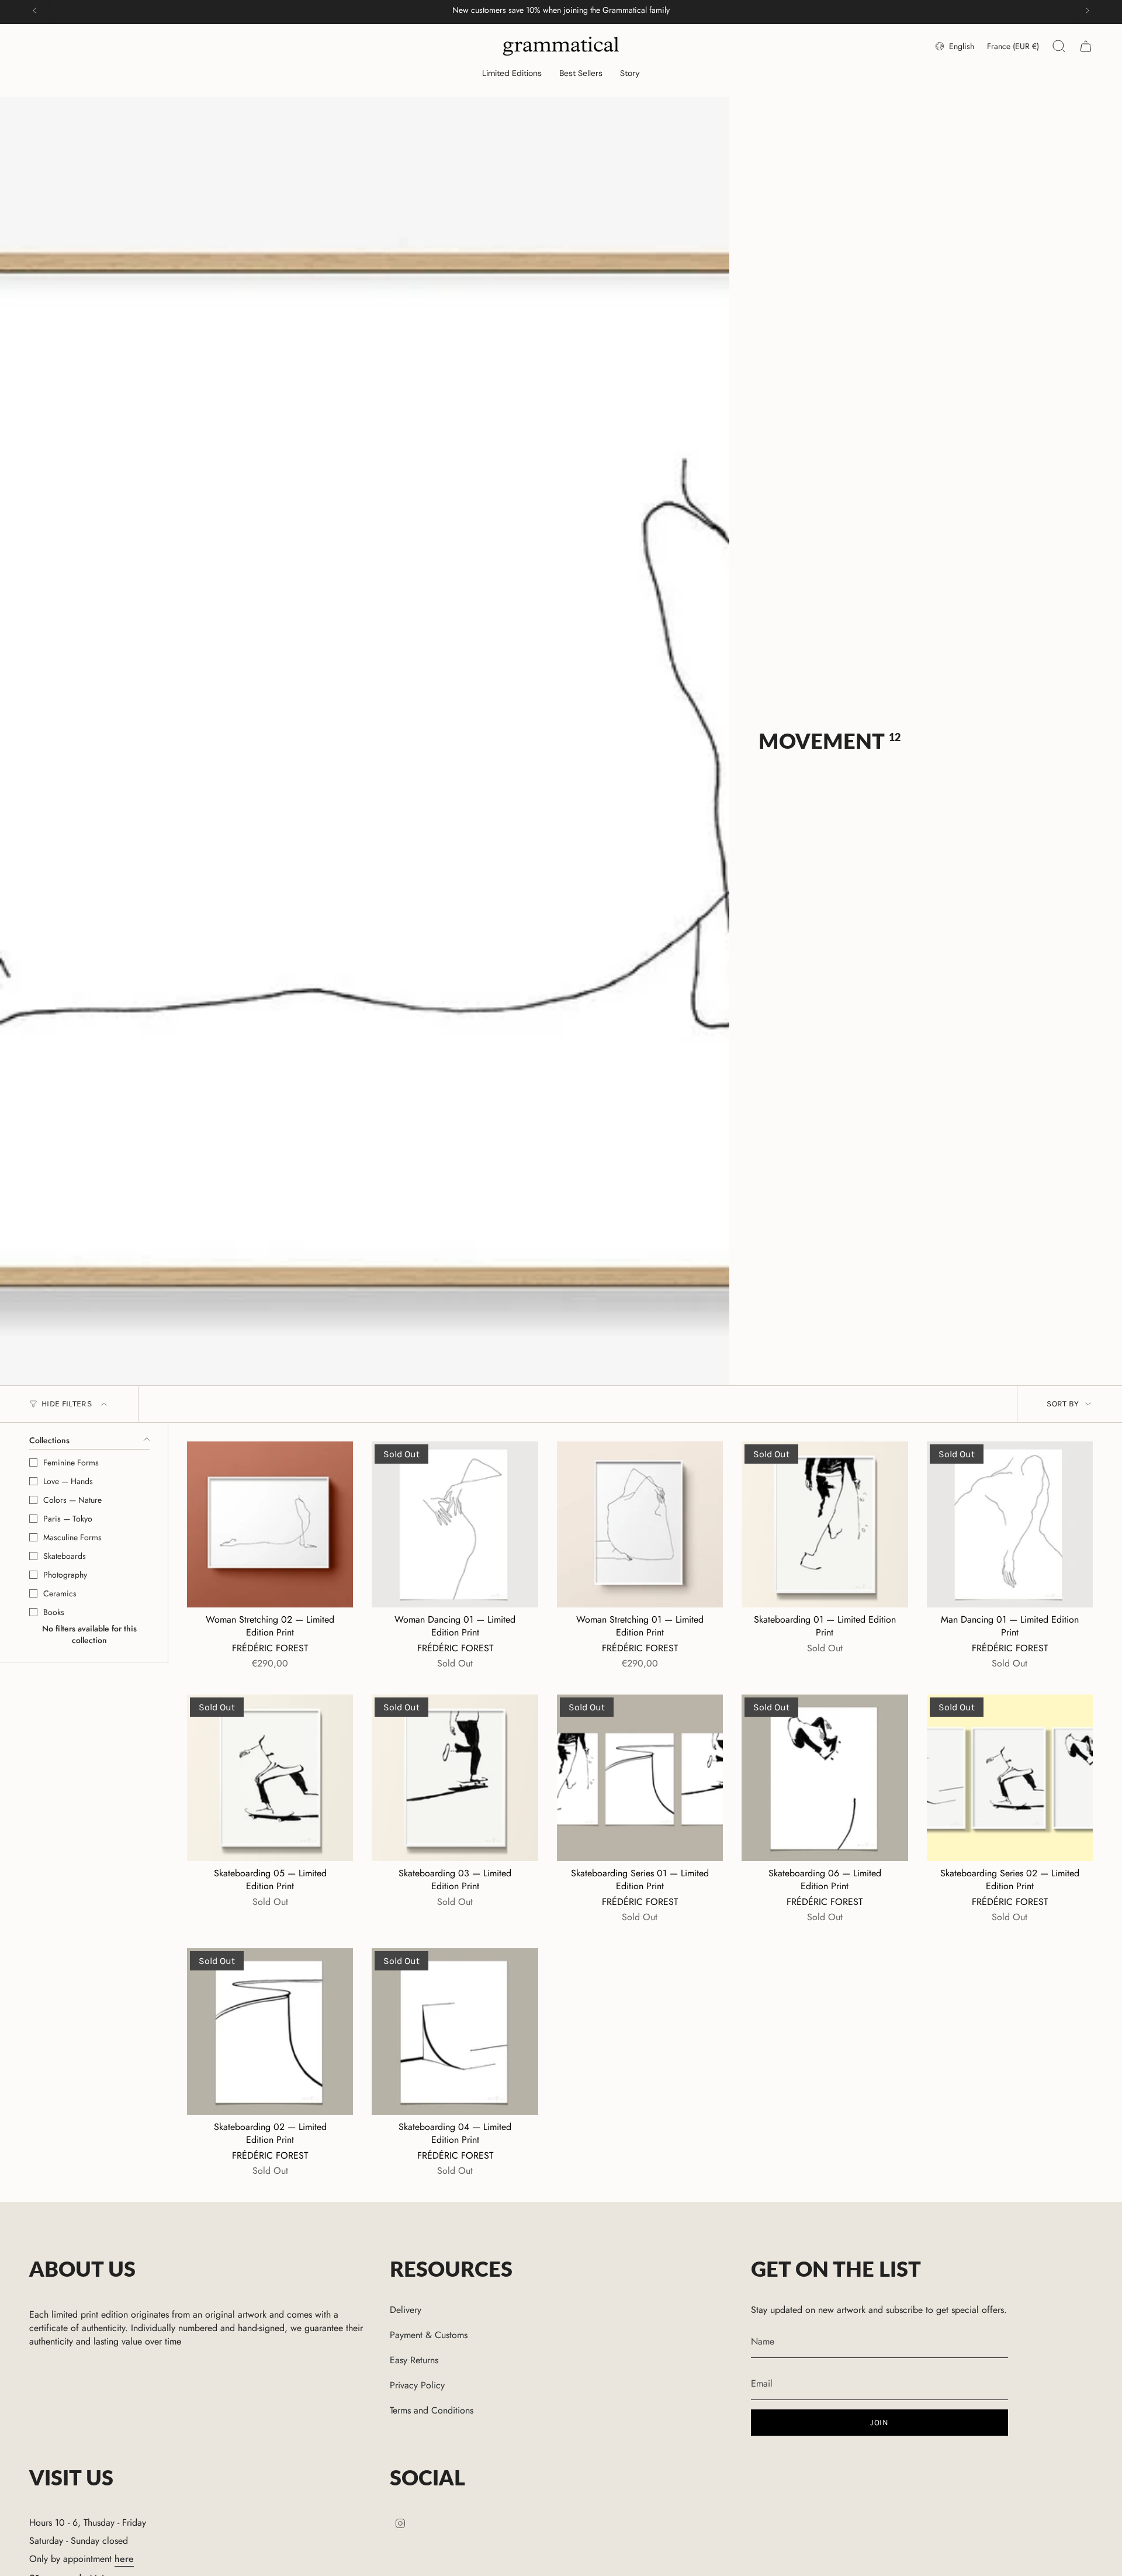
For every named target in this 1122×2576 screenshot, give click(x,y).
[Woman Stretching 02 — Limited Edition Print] (270, 1524)
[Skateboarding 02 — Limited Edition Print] (270, 2031)
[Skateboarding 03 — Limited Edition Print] (455, 1778)
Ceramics (60, 1593)
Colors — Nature (72, 1500)
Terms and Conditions (432, 2410)
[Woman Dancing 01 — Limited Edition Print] (455, 1524)
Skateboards (65, 1556)
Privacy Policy (417, 2385)
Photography (65, 1575)
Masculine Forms (72, 1537)
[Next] (1088, 11)
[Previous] (34, 11)
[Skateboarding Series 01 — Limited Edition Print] (640, 1778)
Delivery (406, 2310)
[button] (512, 74)
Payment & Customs (429, 2335)
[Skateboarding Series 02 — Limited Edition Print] (1010, 1778)
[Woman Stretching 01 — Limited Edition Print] (640, 1524)
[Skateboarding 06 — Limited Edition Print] (825, 1778)
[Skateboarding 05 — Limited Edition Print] (270, 1778)
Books (54, 1612)
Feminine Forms (71, 1462)
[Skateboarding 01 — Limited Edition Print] (825, 1524)
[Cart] (1086, 46)
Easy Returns (414, 2360)
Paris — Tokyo (68, 1519)
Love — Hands (68, 1481)
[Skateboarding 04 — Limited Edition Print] (455, 2031)
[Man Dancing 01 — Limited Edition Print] (1010, 1524)
